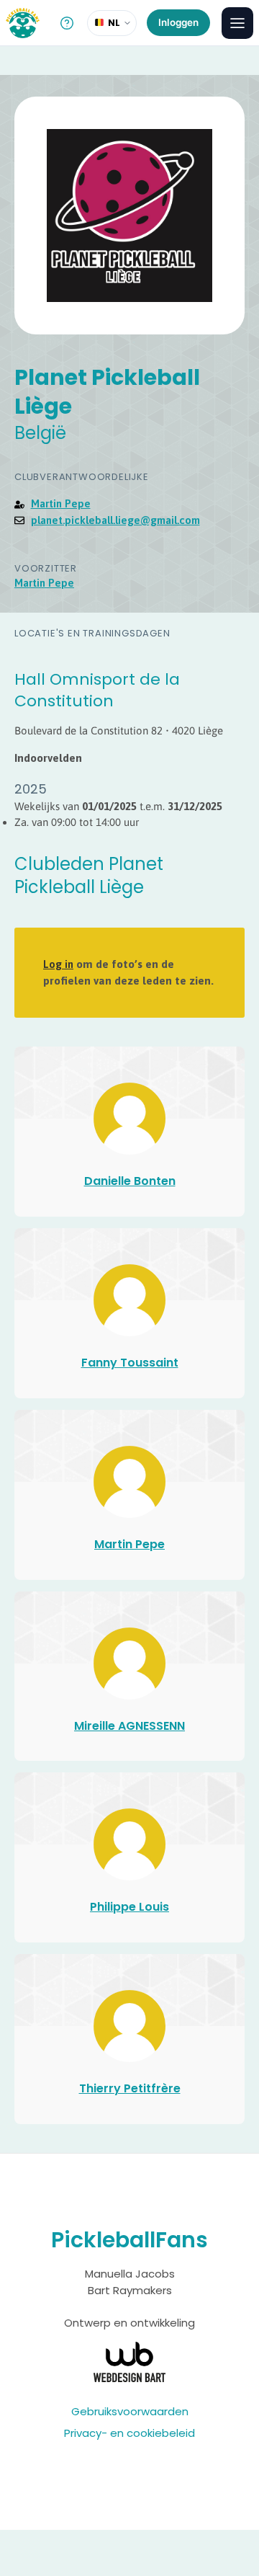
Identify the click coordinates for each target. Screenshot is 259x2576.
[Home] (23, 23)
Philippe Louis (129, 1907)
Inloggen (178, 22)
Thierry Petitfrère (130, 2088)
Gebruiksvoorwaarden (130, 2411)
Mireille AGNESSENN (129, 1726)
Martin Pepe (61, 503)
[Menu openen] (237, 23)
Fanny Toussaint (130, 1363)
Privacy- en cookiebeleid (129, 2433)
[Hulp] (67, 23)
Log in (58, 964)
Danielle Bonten (130, 1181)
